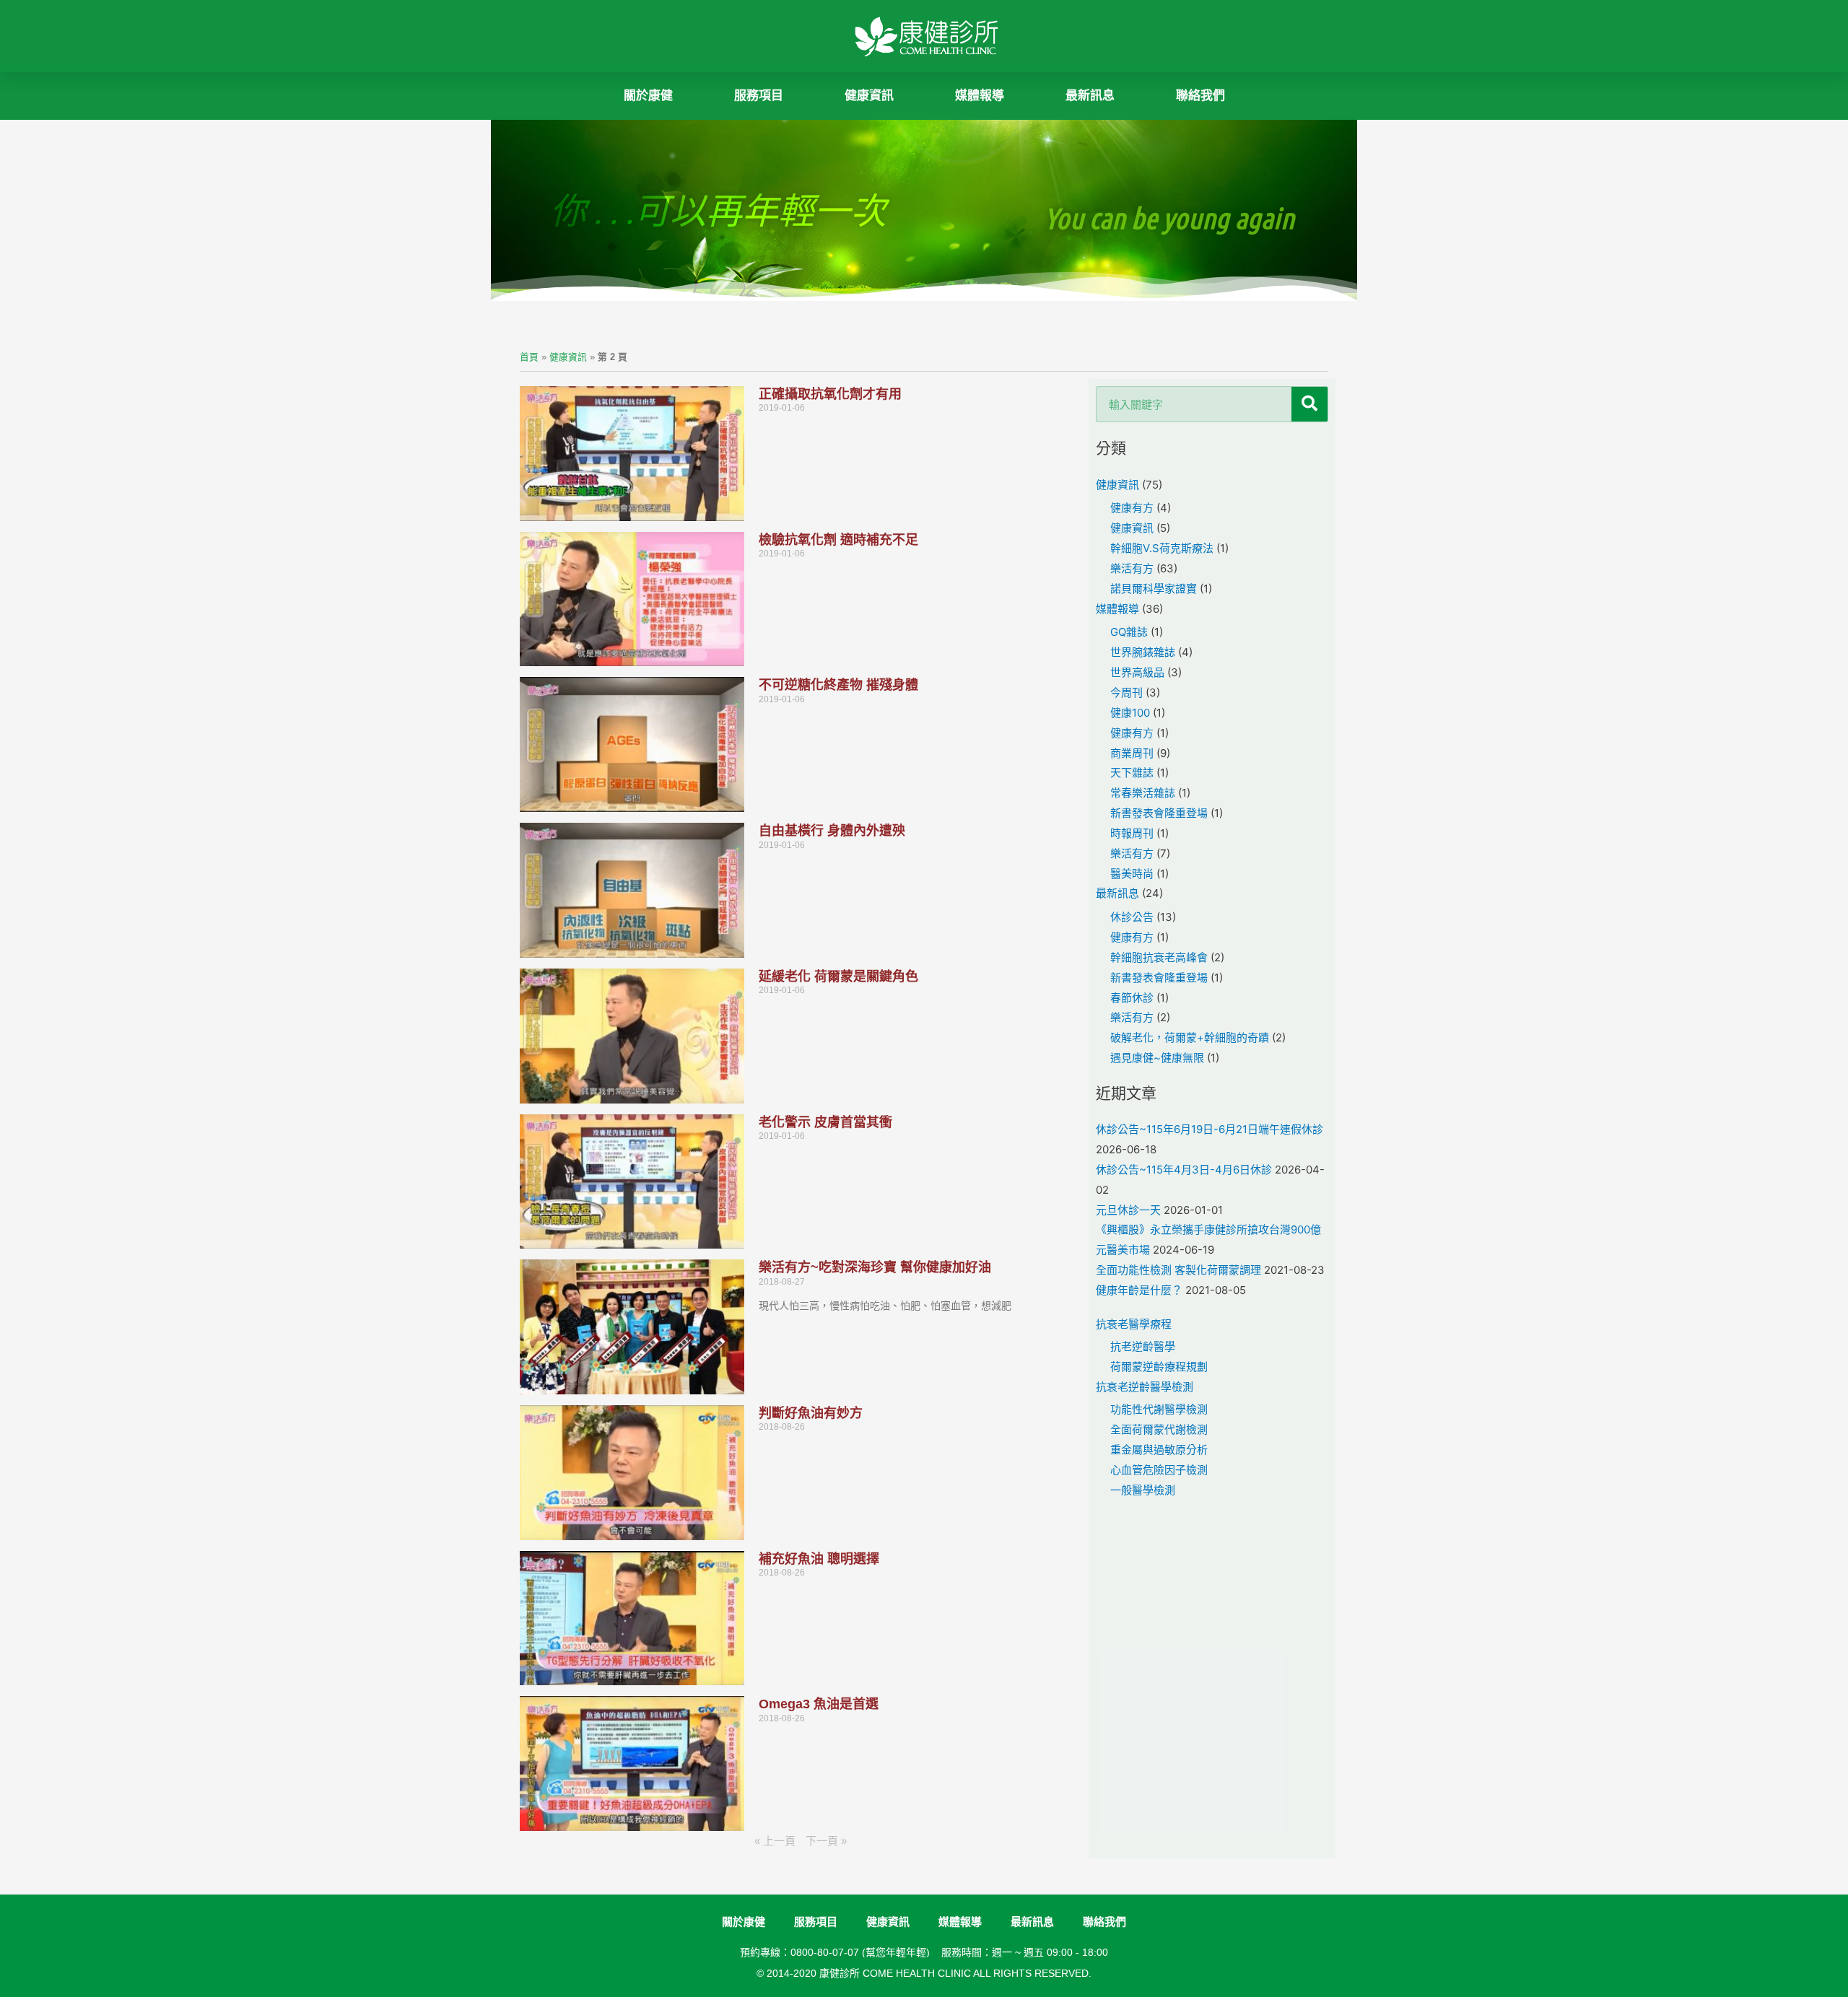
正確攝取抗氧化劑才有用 (830, 394)
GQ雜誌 (1129, 632)
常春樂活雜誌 (1143, 793)
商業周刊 (1132, 753)
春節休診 (1132, 998)
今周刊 (1126, 692)
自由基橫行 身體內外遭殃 (832, 831)
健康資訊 (568, 357)
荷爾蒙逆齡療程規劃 (1159, 1367)
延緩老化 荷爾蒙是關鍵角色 (838, 976)
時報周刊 (1132, 833)
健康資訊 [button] (869, 96)
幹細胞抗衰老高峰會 (1159, 957)
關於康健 (648, 96)
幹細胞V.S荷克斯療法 (1162, 548)
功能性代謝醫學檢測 (1159, 1409)
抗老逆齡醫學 (1143, 1346)
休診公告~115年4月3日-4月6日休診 (1184, 1170)
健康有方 (1132, 508)
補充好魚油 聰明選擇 (819, 1559)
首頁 (529, 357)
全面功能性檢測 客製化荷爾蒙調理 (1178, 1270)
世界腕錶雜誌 (1143, 652)
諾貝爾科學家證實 (1154, 589)
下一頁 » (826, 1841)
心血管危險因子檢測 (1159, 1470)
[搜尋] (1309, 404)
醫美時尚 (1132, 874)
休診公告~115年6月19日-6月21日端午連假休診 (1210, 1129)
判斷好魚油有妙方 (811, 1413)
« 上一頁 (775, 1841)
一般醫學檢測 (1143, 1490)
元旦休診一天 (1128, 1210)
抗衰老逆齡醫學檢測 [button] (1145, 1387)
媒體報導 (980, 96)
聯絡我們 (1200, 96)
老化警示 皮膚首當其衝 (825, 1122)
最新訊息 (1090, 96)
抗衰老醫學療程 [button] (1134, 1324)
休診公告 (1132, 917)
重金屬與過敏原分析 (1159, 1450)
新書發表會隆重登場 (1159, 813)
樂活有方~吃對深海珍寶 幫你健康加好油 (875, 1267)
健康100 (1130, 713)
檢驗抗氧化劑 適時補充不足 (838, 540)
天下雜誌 (1132, 773)
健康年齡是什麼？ (1139, 1290)
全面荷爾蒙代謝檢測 (1159, 1429)
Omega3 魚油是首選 (819, 1704)
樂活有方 (1132, 568)
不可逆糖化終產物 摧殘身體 (838, 685)
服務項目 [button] (759, 96)
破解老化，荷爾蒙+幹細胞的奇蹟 (1190, 1037)
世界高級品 (1137, 672)
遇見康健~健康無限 (1157, 1058)
